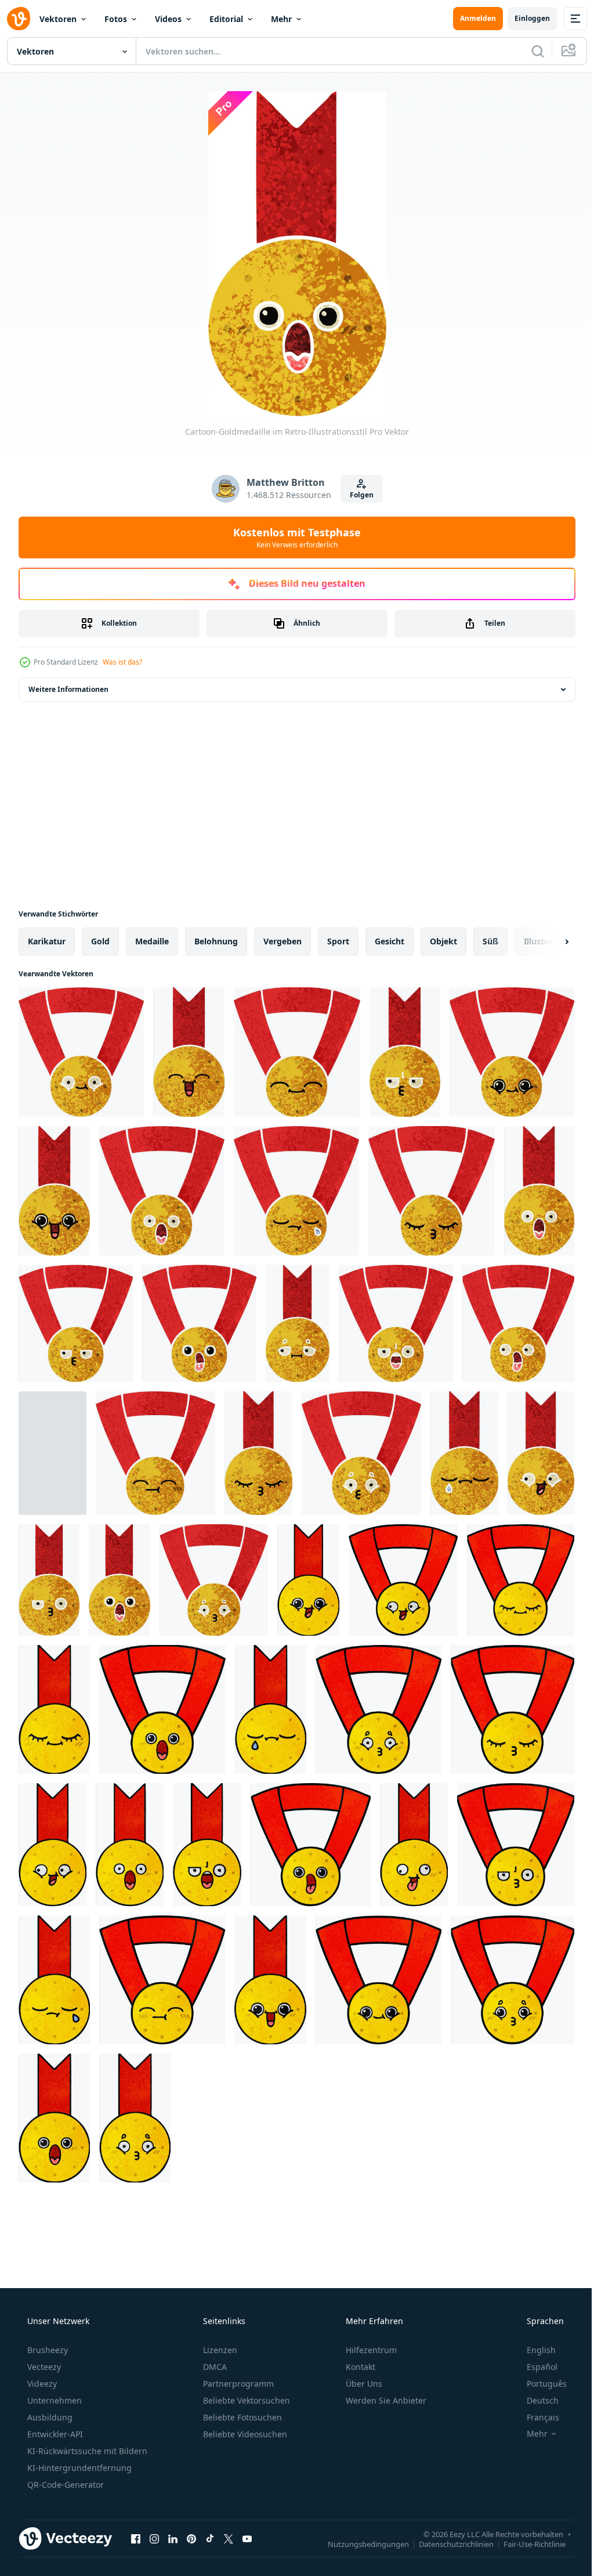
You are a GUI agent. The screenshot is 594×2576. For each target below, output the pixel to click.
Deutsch (535, 2400)
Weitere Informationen (68, 689)
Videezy (41, 2384)
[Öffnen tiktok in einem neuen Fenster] (210, 2538)
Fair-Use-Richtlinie (526, 2543)
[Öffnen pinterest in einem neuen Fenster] (191, 2538)
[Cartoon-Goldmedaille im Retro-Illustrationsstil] (81, 1052)
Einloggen (524, 18)
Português (539, 2384)
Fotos (116, 19)
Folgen (357, 495)
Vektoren (58, 19)
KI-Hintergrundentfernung (78, 2468)
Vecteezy (43, 2367)
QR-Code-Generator (64, 2485)
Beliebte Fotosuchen (241, 2417)
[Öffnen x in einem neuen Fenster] (229, 2538)
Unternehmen (53, 2400)
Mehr (281, 19)
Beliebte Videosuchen (244, 2434)
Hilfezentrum (370, 2350)
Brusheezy (46, 2350)
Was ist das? (122, 662)
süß (490, 941)
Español (535, 2367)
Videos (168, 19)
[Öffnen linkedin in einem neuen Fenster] (173, 2538)
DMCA (214, 2367)
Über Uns (363, 2384)
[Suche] (529, 51)
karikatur (47, 941)
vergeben (282, 941)
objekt (443, 941)
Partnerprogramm (237, 2384)
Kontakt (359, 2367)
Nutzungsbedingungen (360, 2543)
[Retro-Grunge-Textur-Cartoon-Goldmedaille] (308, 1580)
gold (100, 941)
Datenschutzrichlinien (448, 2543)
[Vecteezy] (19, 19)
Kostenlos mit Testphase (293, 537)
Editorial (226, 19)
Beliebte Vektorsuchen (245, 2400)
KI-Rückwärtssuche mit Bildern (86, 2451)
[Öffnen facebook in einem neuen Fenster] (136, 2538)
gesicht (390, 941)
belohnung (216, 941)
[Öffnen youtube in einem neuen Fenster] (247, 2538)
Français (535, 2417)
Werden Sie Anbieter (385, 2400)
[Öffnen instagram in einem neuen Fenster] (154, 2538)
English (534, 2350)
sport (338, 941)
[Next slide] (548, 941)
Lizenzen (219, 2350)
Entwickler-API (54, 2434)
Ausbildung (49, 2417)
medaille (152, 941)
